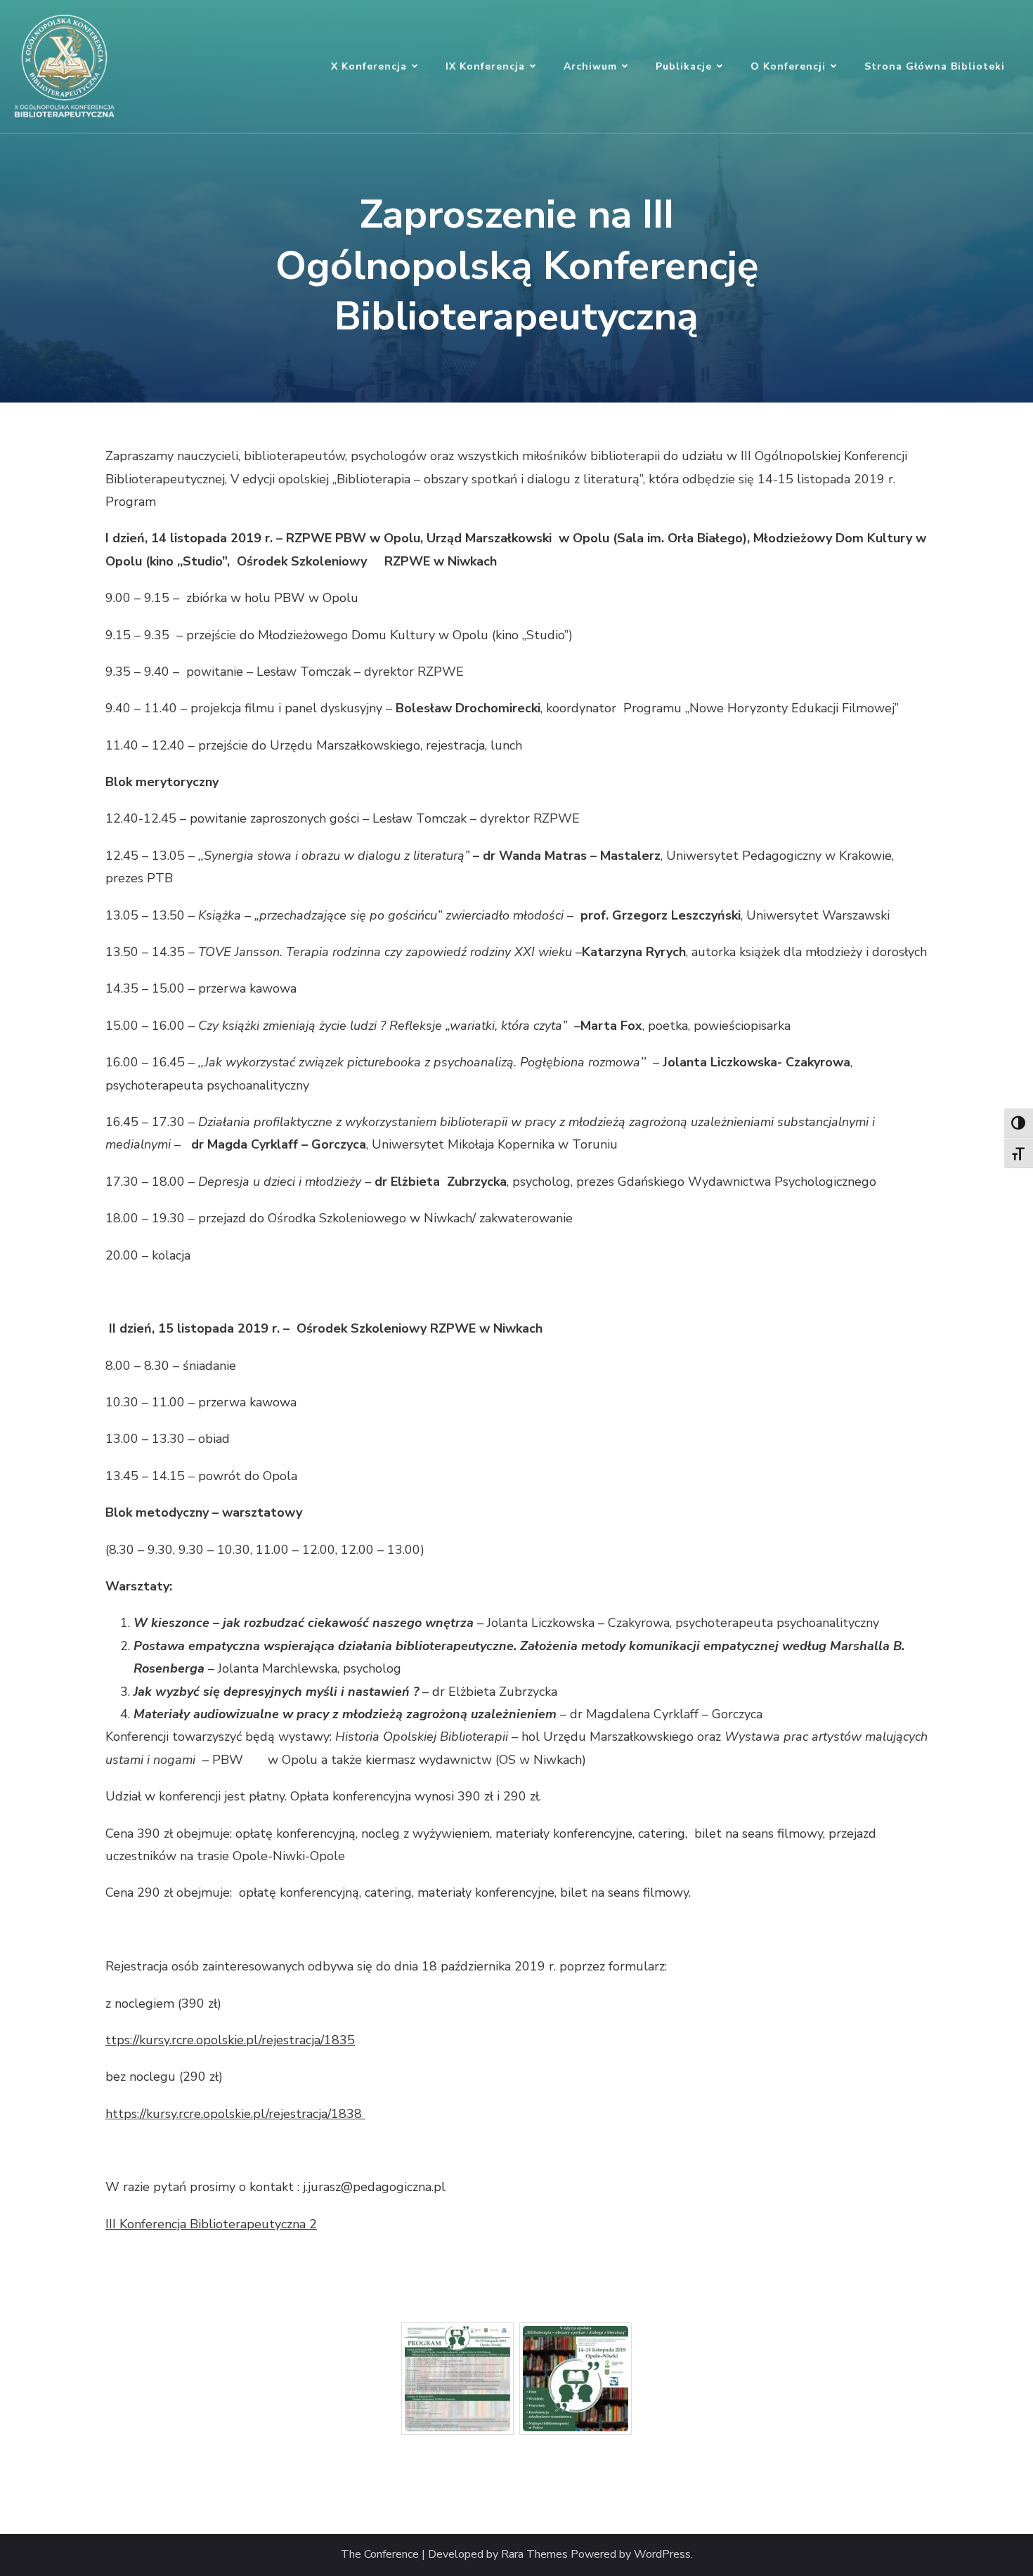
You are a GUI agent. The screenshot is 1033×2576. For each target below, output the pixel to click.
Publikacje (684, 66)
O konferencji (788, 66)
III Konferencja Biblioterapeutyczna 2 (211, 2224)
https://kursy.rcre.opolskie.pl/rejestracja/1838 (235, 2114)
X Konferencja (369, 66)
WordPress (662, 2555)
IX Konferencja (485, 66)
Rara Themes (534, 2555)
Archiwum (590, 66)
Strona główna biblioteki (935, 66)
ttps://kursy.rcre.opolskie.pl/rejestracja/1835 (230, 2040)
